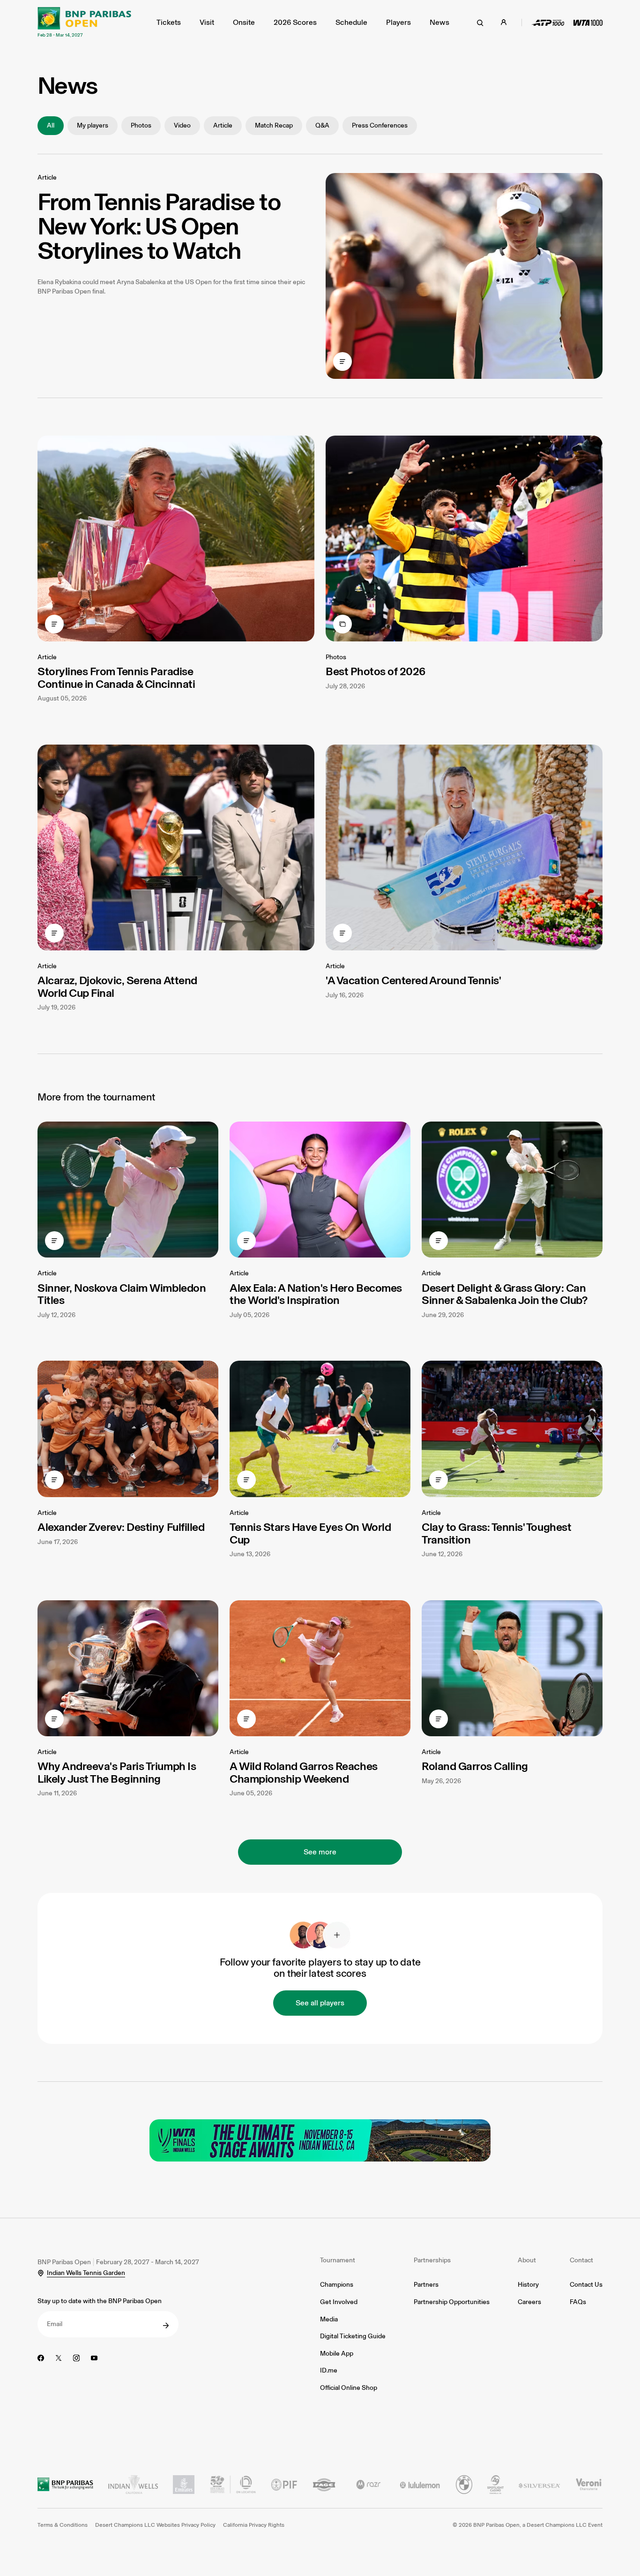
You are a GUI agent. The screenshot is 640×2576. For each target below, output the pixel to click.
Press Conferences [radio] (380, 125)
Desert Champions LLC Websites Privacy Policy (155, 2525)
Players (398, 22)
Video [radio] (182, 125)
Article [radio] (223, 125)
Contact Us (586, 2285)
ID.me (329, 2370)
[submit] (166, 2326)
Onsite (244, 22)
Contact (581, 2260)
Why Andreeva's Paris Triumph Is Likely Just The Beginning (117, 1772)
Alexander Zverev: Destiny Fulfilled (121, 1527)
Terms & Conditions (63, 2525)
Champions (337, 2285)
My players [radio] (93, 125)
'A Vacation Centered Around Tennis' (413, 980)
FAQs (578, 2302)
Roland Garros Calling (475, 1766)
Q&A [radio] (322, 125)
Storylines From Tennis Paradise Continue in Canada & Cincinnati (116, 677)
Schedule (351, 22)
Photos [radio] (141, 125)
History (528, 2285)
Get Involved (339, 2302)
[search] (480, 23)
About (527, 2260)
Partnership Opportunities (452, 2302)
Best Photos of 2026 (376, 671)
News (439, 22)
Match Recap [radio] (274, 125)
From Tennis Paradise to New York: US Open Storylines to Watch (159, 226)
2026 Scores (295, 22)
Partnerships (432, 2260)
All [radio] (51, 125)
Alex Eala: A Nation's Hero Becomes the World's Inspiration (316, 1294)
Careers (529, 2302)
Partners (426, 2285)
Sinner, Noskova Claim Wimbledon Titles (122, 1294)
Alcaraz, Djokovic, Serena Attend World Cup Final (117, 986)
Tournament (338, 2260)
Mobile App (337, 2354)
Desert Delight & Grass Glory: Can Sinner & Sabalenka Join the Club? (504, 1294)
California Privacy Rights (254, 2525)
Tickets (169, 22)
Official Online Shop (349, 2388)
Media (329, 2319)
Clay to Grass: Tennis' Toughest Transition (496, 1533)
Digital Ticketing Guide (353, 2336)
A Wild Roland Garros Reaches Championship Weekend (304, 1772)
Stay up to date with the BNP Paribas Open (100, 2301)
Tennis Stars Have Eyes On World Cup (310, 1533)
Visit (207, 22)
